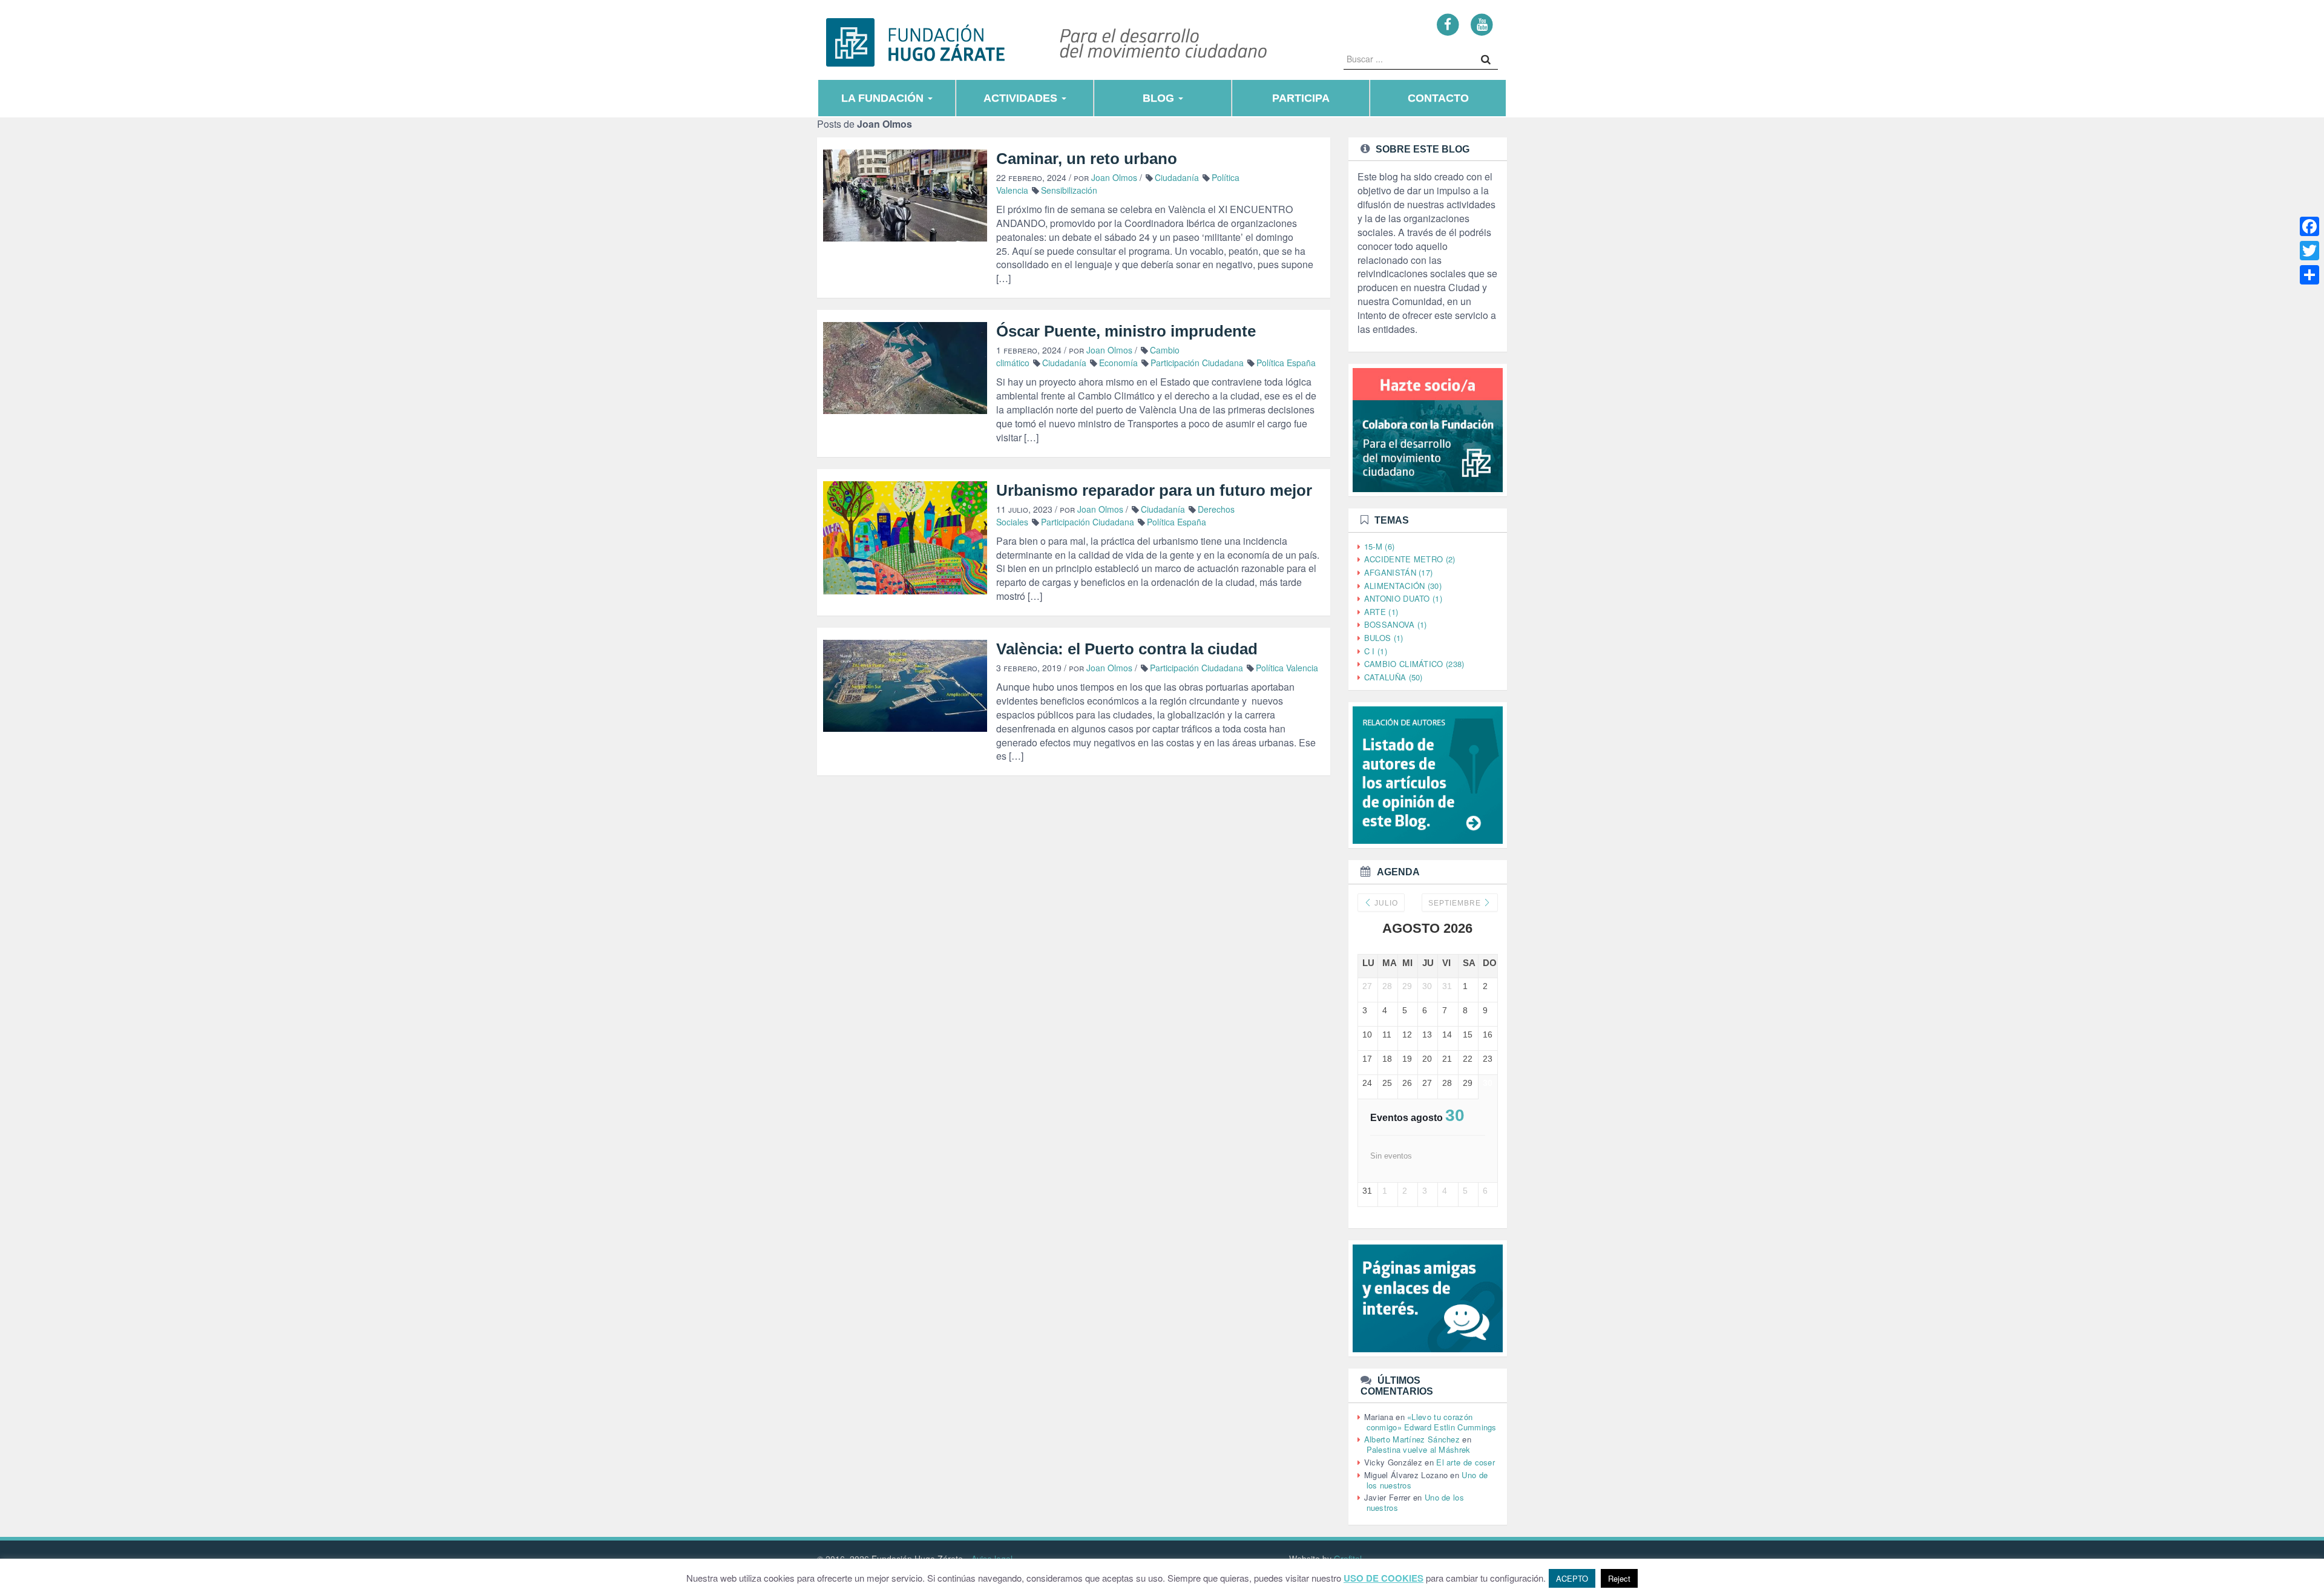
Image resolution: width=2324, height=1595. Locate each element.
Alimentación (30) (1403, 586)
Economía (1118, 363)
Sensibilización (1069, 190)
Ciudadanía (1177, 177)
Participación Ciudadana (1197, 363)
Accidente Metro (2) (1410, 559)
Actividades (1022, 98)
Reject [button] (1619, 1578)
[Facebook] (1448, 24)
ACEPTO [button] (1572, 1578)
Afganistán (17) (1399, 572)
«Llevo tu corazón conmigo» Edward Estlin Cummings (1432, 1422)
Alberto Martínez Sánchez (1412, 1439)
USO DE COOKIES (1384, 1578)
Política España (1286, 363)
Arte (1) (1381, 612)
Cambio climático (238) (1414, 664)
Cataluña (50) (1393, 677)
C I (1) (1376, 651)
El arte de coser (1466, 1462)
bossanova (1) (1396, 624)
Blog (1160, 98)
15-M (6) (1379, 546)
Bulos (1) (1384, 638)
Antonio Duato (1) (1403, 598)
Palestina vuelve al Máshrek (1419, 1449)
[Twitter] (2309, 251)
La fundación (884, 98)
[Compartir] (2309, 275)
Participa (1301, 98)
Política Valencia (1287, 668)
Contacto (1438, 98)
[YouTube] (1482, 24)
